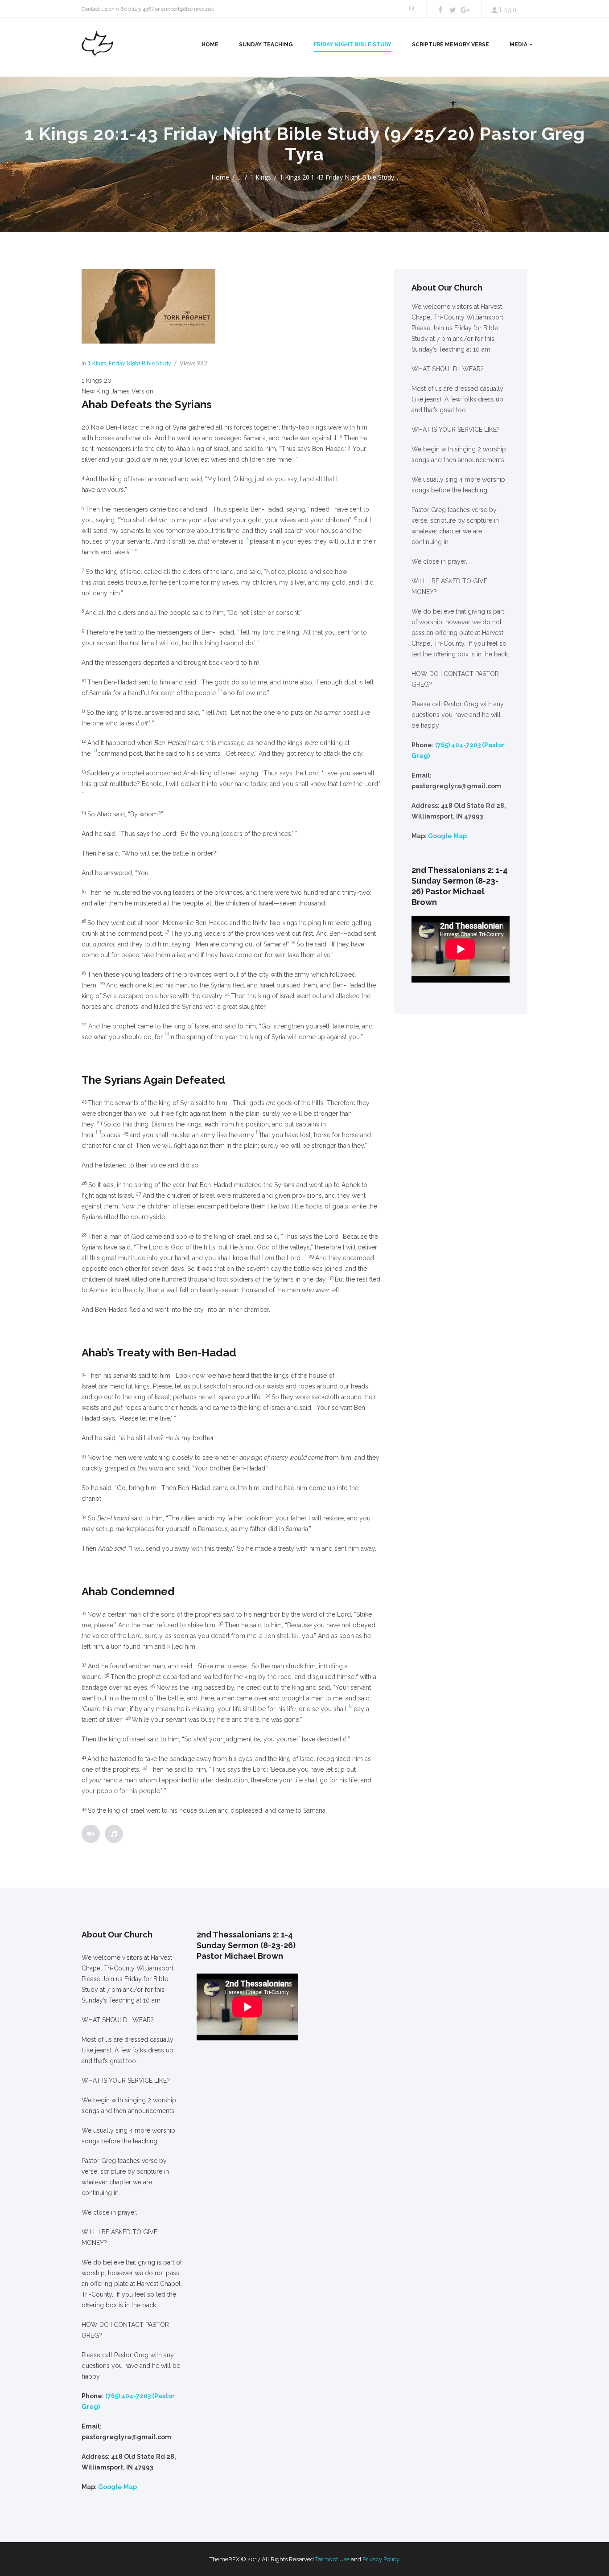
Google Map (447, 836)
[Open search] (411, 9)
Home (210, 45)
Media (518, 45)
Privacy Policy (381, 2559)
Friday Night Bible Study (353, 45)
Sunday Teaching (266, 45)
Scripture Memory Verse (451, 45)
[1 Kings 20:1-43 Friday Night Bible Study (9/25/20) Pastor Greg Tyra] (148, 307)
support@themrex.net (187, 9)
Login (508, 10)
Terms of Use (332, 2559)
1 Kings (261, 177)
